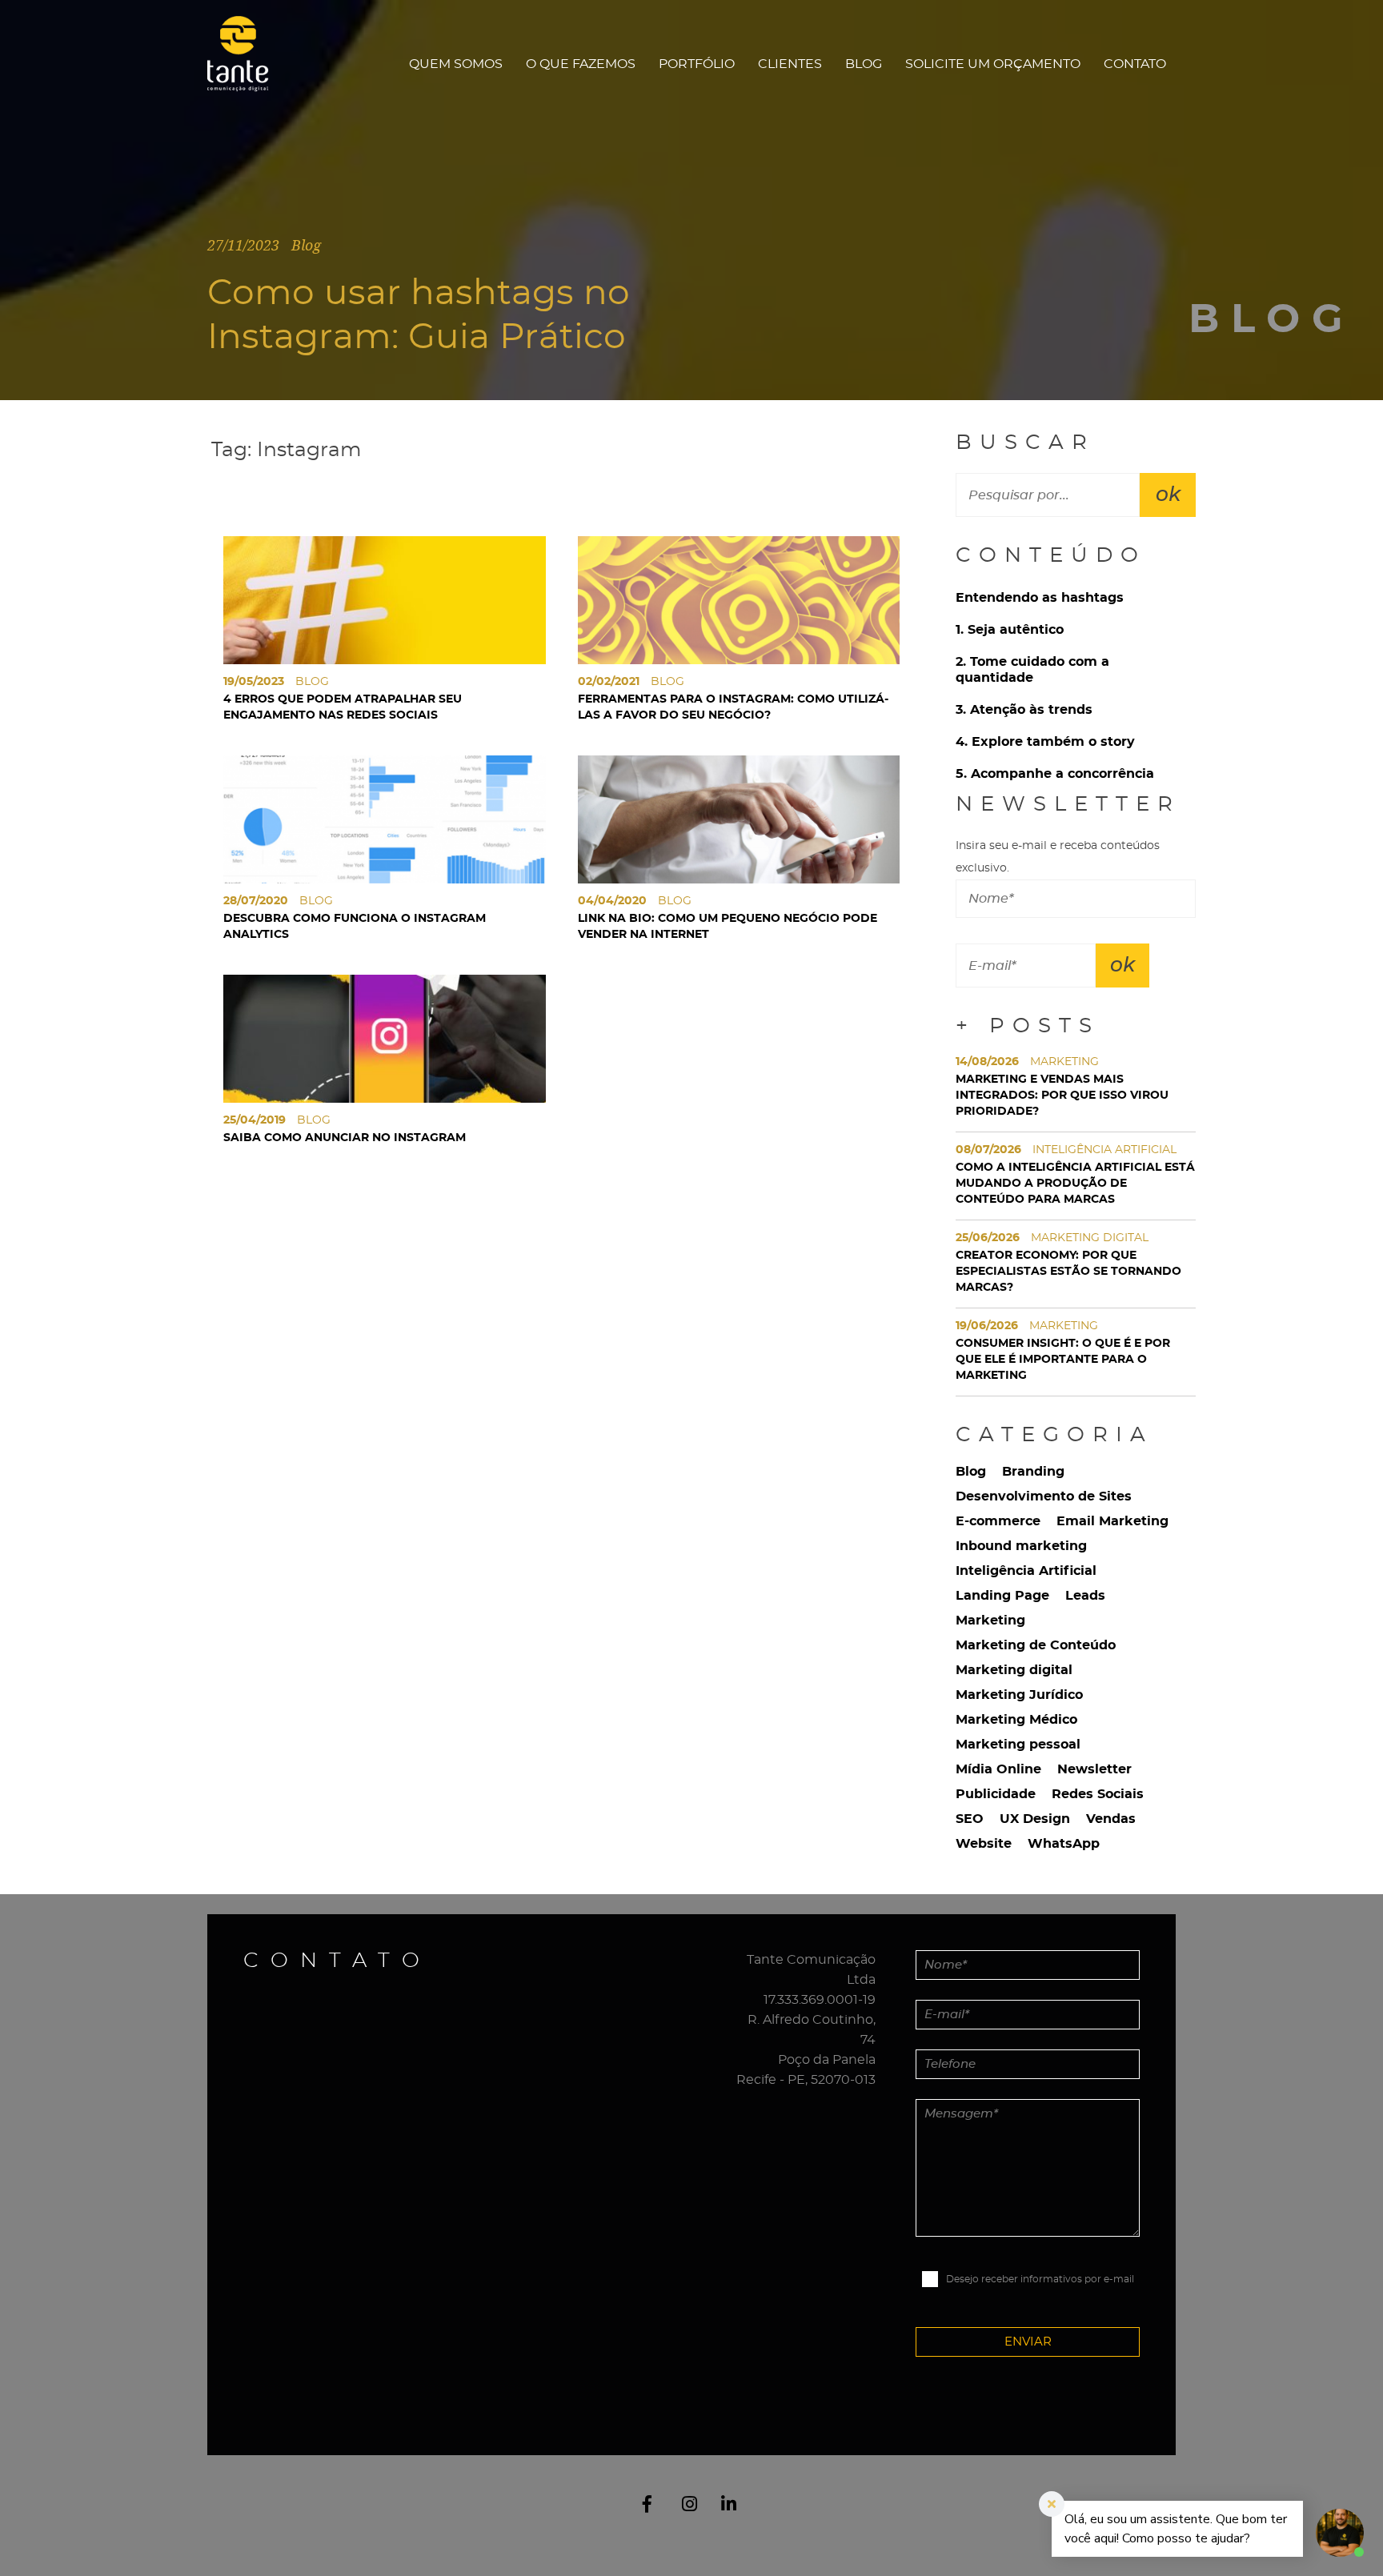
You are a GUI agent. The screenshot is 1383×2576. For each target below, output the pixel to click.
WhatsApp (1064, 1844)
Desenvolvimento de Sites (1044, 1496)
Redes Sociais (1098, 1794)
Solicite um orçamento (993, 64)
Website (984, 1844)
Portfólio (697, 64)
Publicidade (996, 1794)
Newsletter (1094, 1769)
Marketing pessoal (1018, 1745)
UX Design (1035, 1819)
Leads (1085, 1596)
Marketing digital (1014, 1670)
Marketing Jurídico (1019, 1695)
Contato (1135, 64)
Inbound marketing (1021, 1546)
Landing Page (1002, 1596)
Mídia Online (998, 1769)
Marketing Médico (1016, 1720)
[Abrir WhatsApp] (40, 2536)
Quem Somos (456, 64)
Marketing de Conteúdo (1036, 1645)
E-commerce (998, 1521)
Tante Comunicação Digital (246, 64)
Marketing (990, 1621)
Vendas (1111, 1819)
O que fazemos (581, 64)
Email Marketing (1112, 1521)
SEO (970, 1819)
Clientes (790, 64)
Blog (864, 64)
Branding (1033, 1472)
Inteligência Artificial (1026, 1571)
